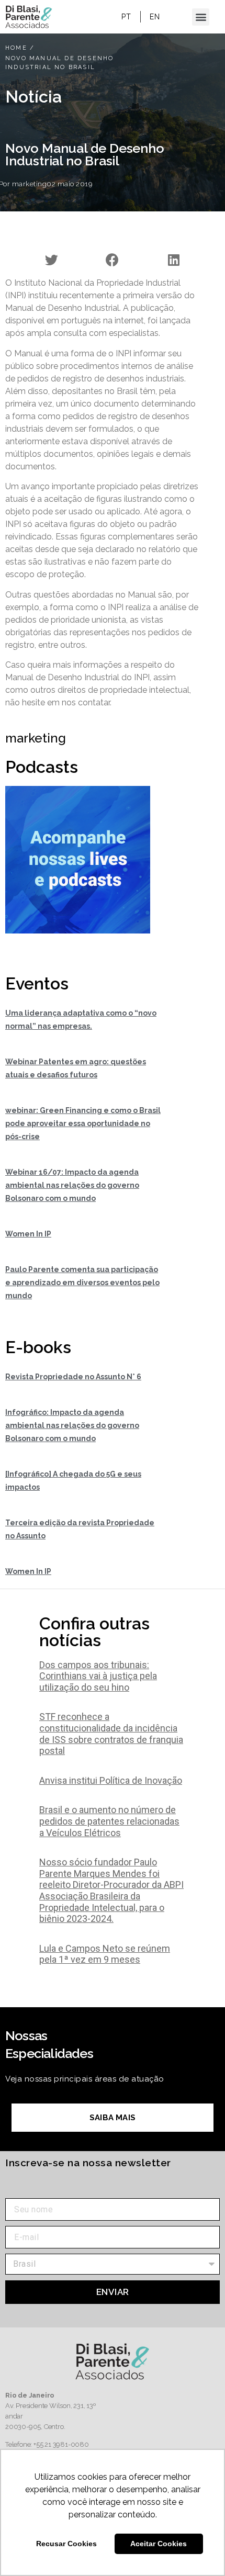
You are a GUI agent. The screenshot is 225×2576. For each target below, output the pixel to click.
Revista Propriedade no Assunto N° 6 (73, 1377)
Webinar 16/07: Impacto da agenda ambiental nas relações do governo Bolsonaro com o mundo (72, 1185)
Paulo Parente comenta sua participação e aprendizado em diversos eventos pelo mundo (82, 1283)
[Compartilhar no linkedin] (173, 260)
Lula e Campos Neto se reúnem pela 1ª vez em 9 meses (105, 1954)
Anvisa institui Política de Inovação (111, 1780)
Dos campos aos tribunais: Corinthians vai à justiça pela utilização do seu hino (98, 1676)
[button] (201, 17)
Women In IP (28, 1234)
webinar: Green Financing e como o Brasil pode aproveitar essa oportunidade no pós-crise (83, 1123)
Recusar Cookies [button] (66, 2544)
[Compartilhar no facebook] (113, 260)
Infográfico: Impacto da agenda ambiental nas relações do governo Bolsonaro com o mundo (72, 1425)
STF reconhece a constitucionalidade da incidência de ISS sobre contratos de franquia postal (111, 1734)
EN (155, 17)
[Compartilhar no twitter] (52, 260)
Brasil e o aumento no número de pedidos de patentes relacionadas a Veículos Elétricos (109, 1821)
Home (16, 48)
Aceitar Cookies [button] (159, 2544)
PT (126, 17)
